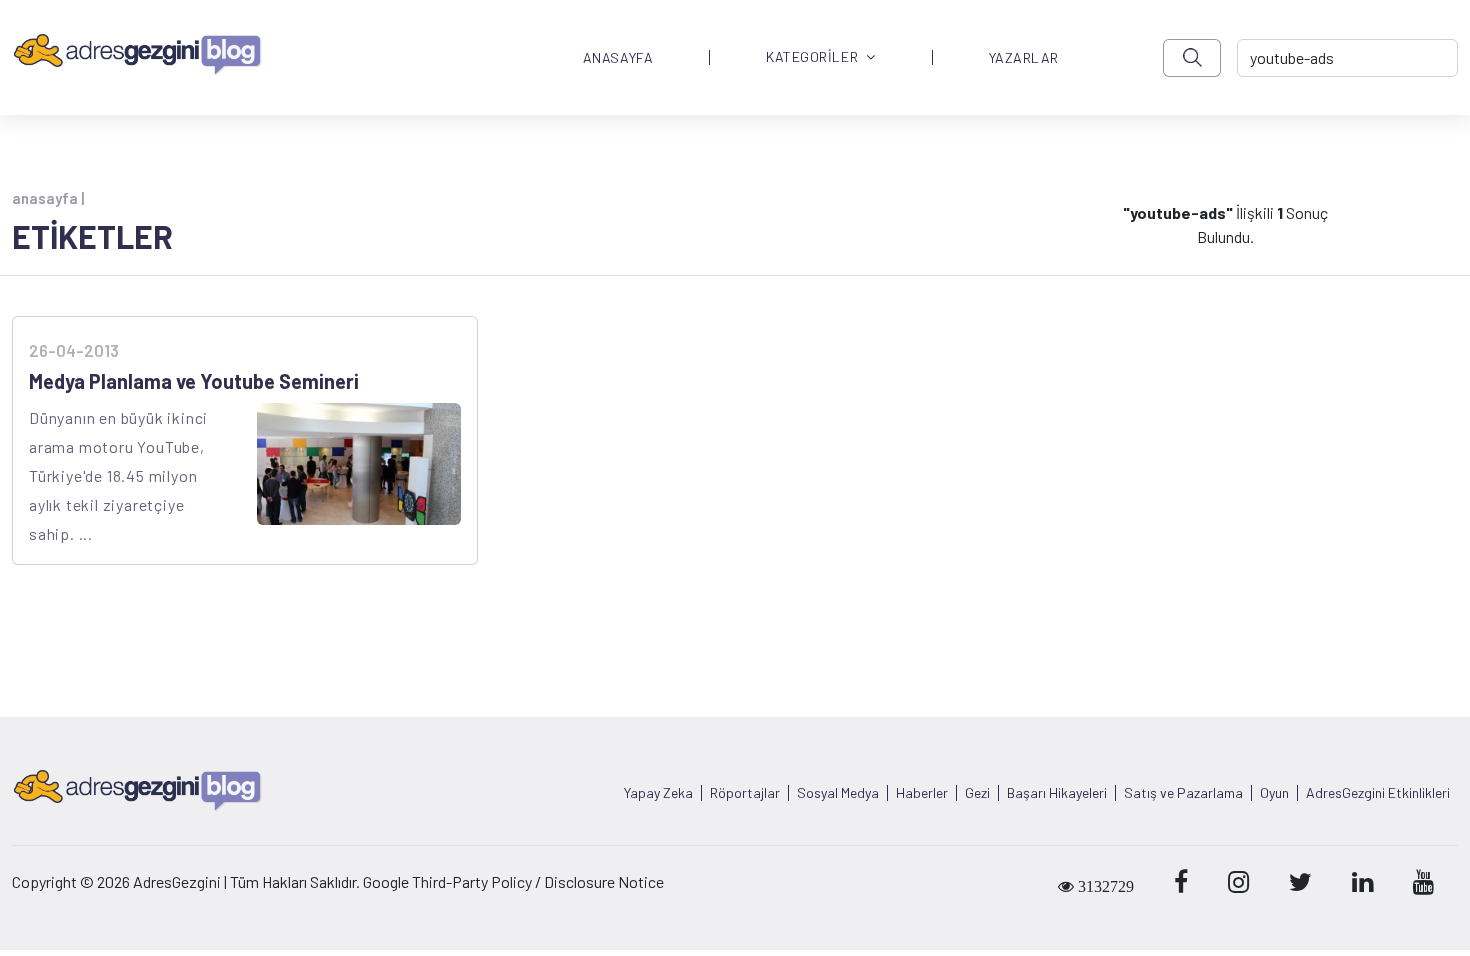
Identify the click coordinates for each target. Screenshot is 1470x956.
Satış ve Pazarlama (1183, 793)
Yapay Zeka (658, 793)
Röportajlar (745, 793)
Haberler (922, 793)
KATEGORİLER (812, 57)
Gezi (977, 793)
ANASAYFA (618, 58)
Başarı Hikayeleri (1057, 793)
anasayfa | (48, 198)
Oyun (1274, 793)
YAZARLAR (1024, 58)
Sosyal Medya (838, 793)
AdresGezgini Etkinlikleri (1378, 793)
